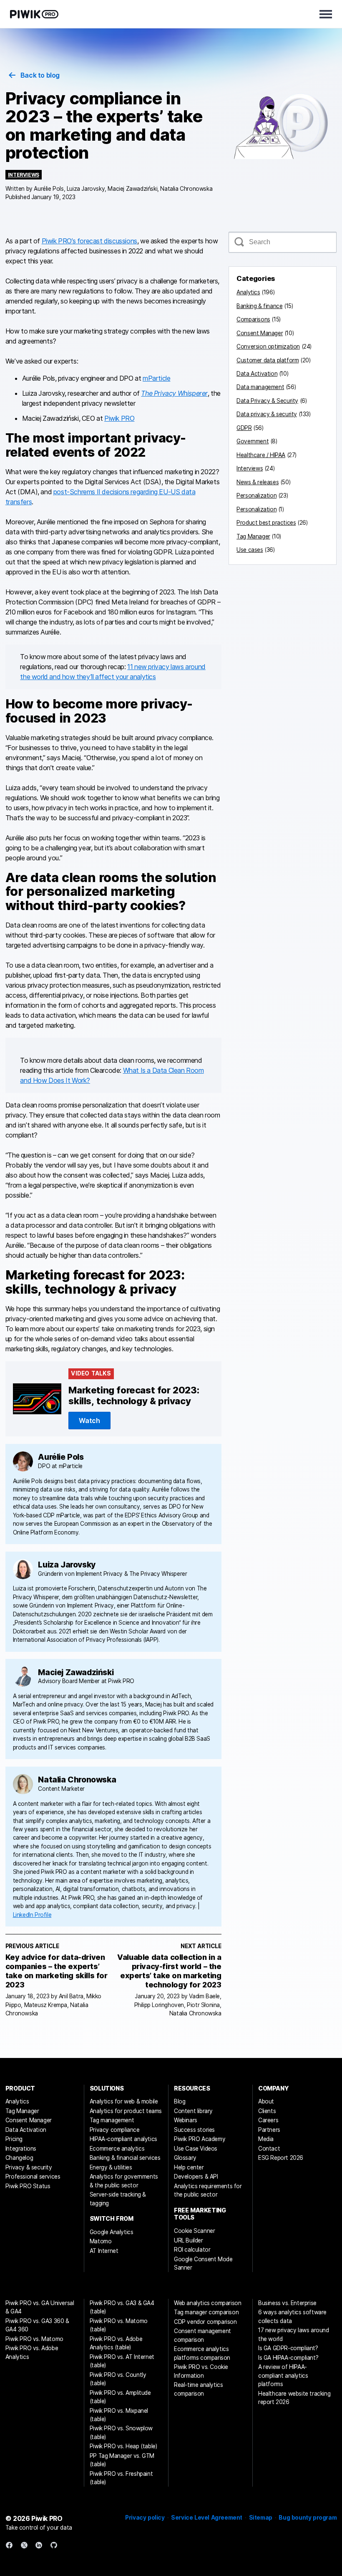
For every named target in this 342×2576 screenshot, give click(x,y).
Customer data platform (268, 360)
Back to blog (40, 75)
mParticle (156, 378)
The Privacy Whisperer (174, 393)
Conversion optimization (268, 346)
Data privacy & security (267, 414)
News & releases (258, 482)
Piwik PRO (119, 418)
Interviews (24, 175)
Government (253, 441)
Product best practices (266, 523)
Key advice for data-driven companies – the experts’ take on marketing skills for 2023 (57, 1971)
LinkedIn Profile (32, 1915)
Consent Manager (260, 333)
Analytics (248, 292)
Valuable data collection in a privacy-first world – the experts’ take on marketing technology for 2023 (169, 1971)
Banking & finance (259, 306)
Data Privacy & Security (267, 401)
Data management (260, 387)
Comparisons (253, 319)
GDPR (244, 428)
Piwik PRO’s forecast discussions (89, 241)
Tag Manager (253, 536)
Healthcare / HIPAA (261, 455)
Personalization (256, 495)
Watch (89, 1421)
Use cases (250, 550)
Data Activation (257, 374)
